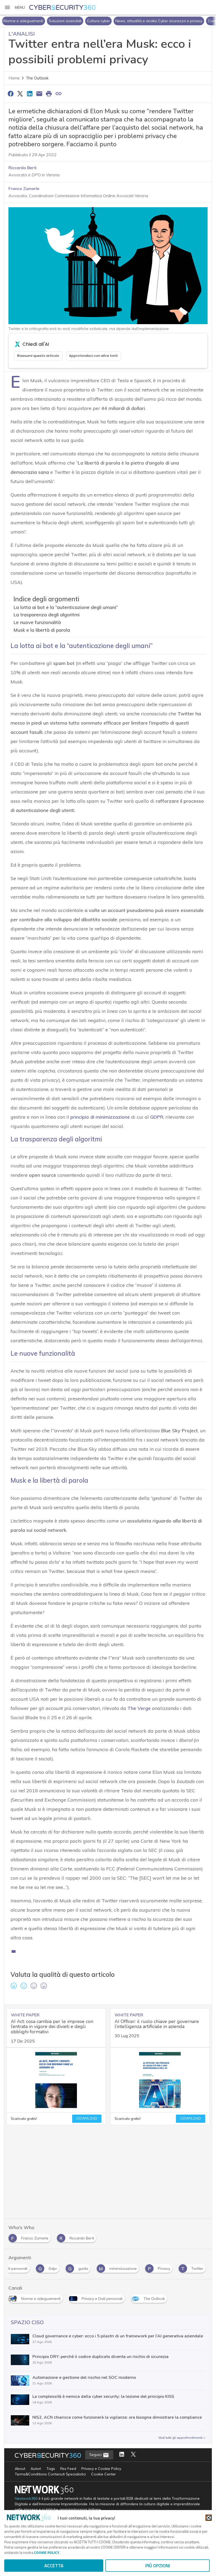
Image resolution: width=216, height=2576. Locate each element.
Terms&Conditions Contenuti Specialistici (50, 2474)
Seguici (96, 2455)
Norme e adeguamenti (23, 21)
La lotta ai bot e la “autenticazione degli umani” (66, 607)
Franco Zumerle (24, 188)
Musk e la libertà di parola (42, 630)
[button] (15, 7)
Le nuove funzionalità (37, 622)
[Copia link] (58, 93)
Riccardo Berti (23, 168)
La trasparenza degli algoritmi (46, 615)
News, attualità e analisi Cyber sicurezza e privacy (159, 21)
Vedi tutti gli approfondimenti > (182, 2438)
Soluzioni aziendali (65, 21)
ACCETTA (54, 2566)
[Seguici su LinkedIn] (122, 2455)
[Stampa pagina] (49, 93)
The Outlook (37, 78)
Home (14, 78)
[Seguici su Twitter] (133, 2455)
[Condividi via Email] (39, 93)
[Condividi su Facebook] (11, 93)
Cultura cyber (98, 21)
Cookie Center (104, 2474)
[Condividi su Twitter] (20, 93)
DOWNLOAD (87, 2119)
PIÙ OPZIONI (158, 2566)
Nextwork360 (26, 2499)
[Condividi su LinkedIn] (30, 93)
